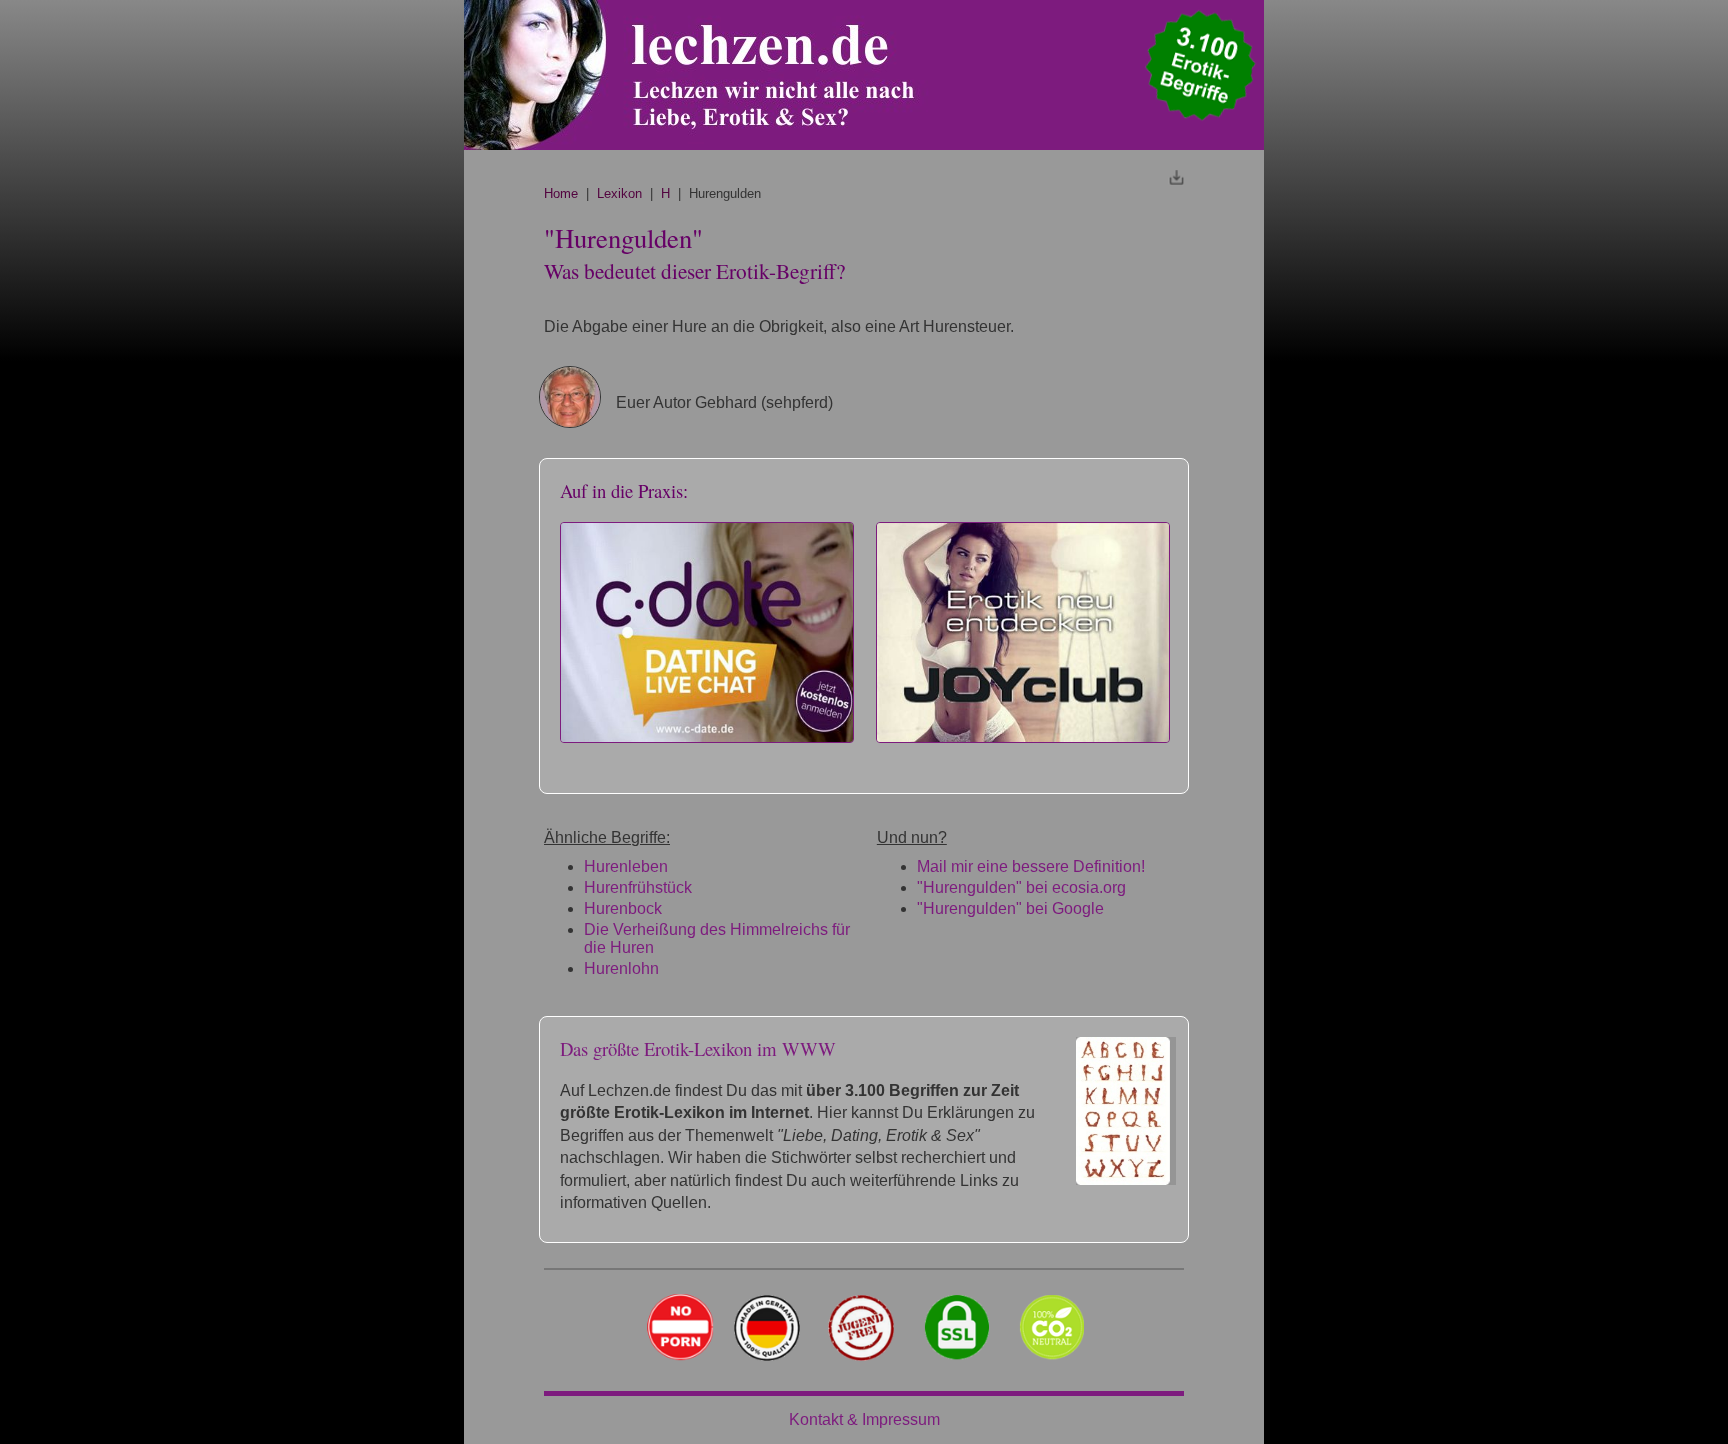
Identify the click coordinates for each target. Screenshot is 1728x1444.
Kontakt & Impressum (864, 1419)
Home (561, 193)
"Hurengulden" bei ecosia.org (1021, 887)
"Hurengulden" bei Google (1010, 908)
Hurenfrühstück (638, 887)
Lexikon (619, 193)
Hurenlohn (621, 968)
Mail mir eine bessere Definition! (1031, 866)
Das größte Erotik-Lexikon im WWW (698, 1048)
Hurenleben (626, 866)
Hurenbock (623, 908)
